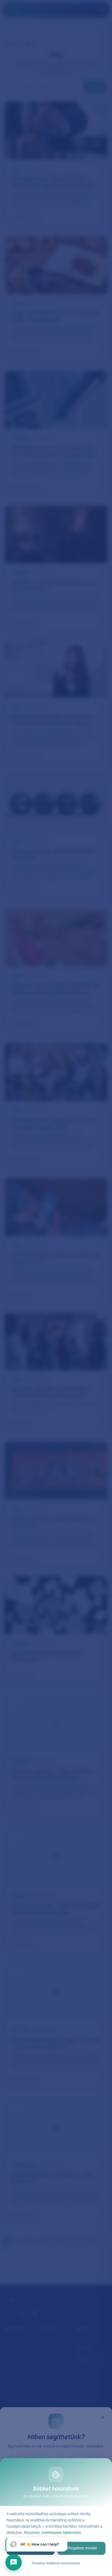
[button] (36, 2544)
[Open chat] (14, 2562)
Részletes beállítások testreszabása (56, 2564)
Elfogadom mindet (81, 2548)
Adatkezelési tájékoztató (61, 2533)
